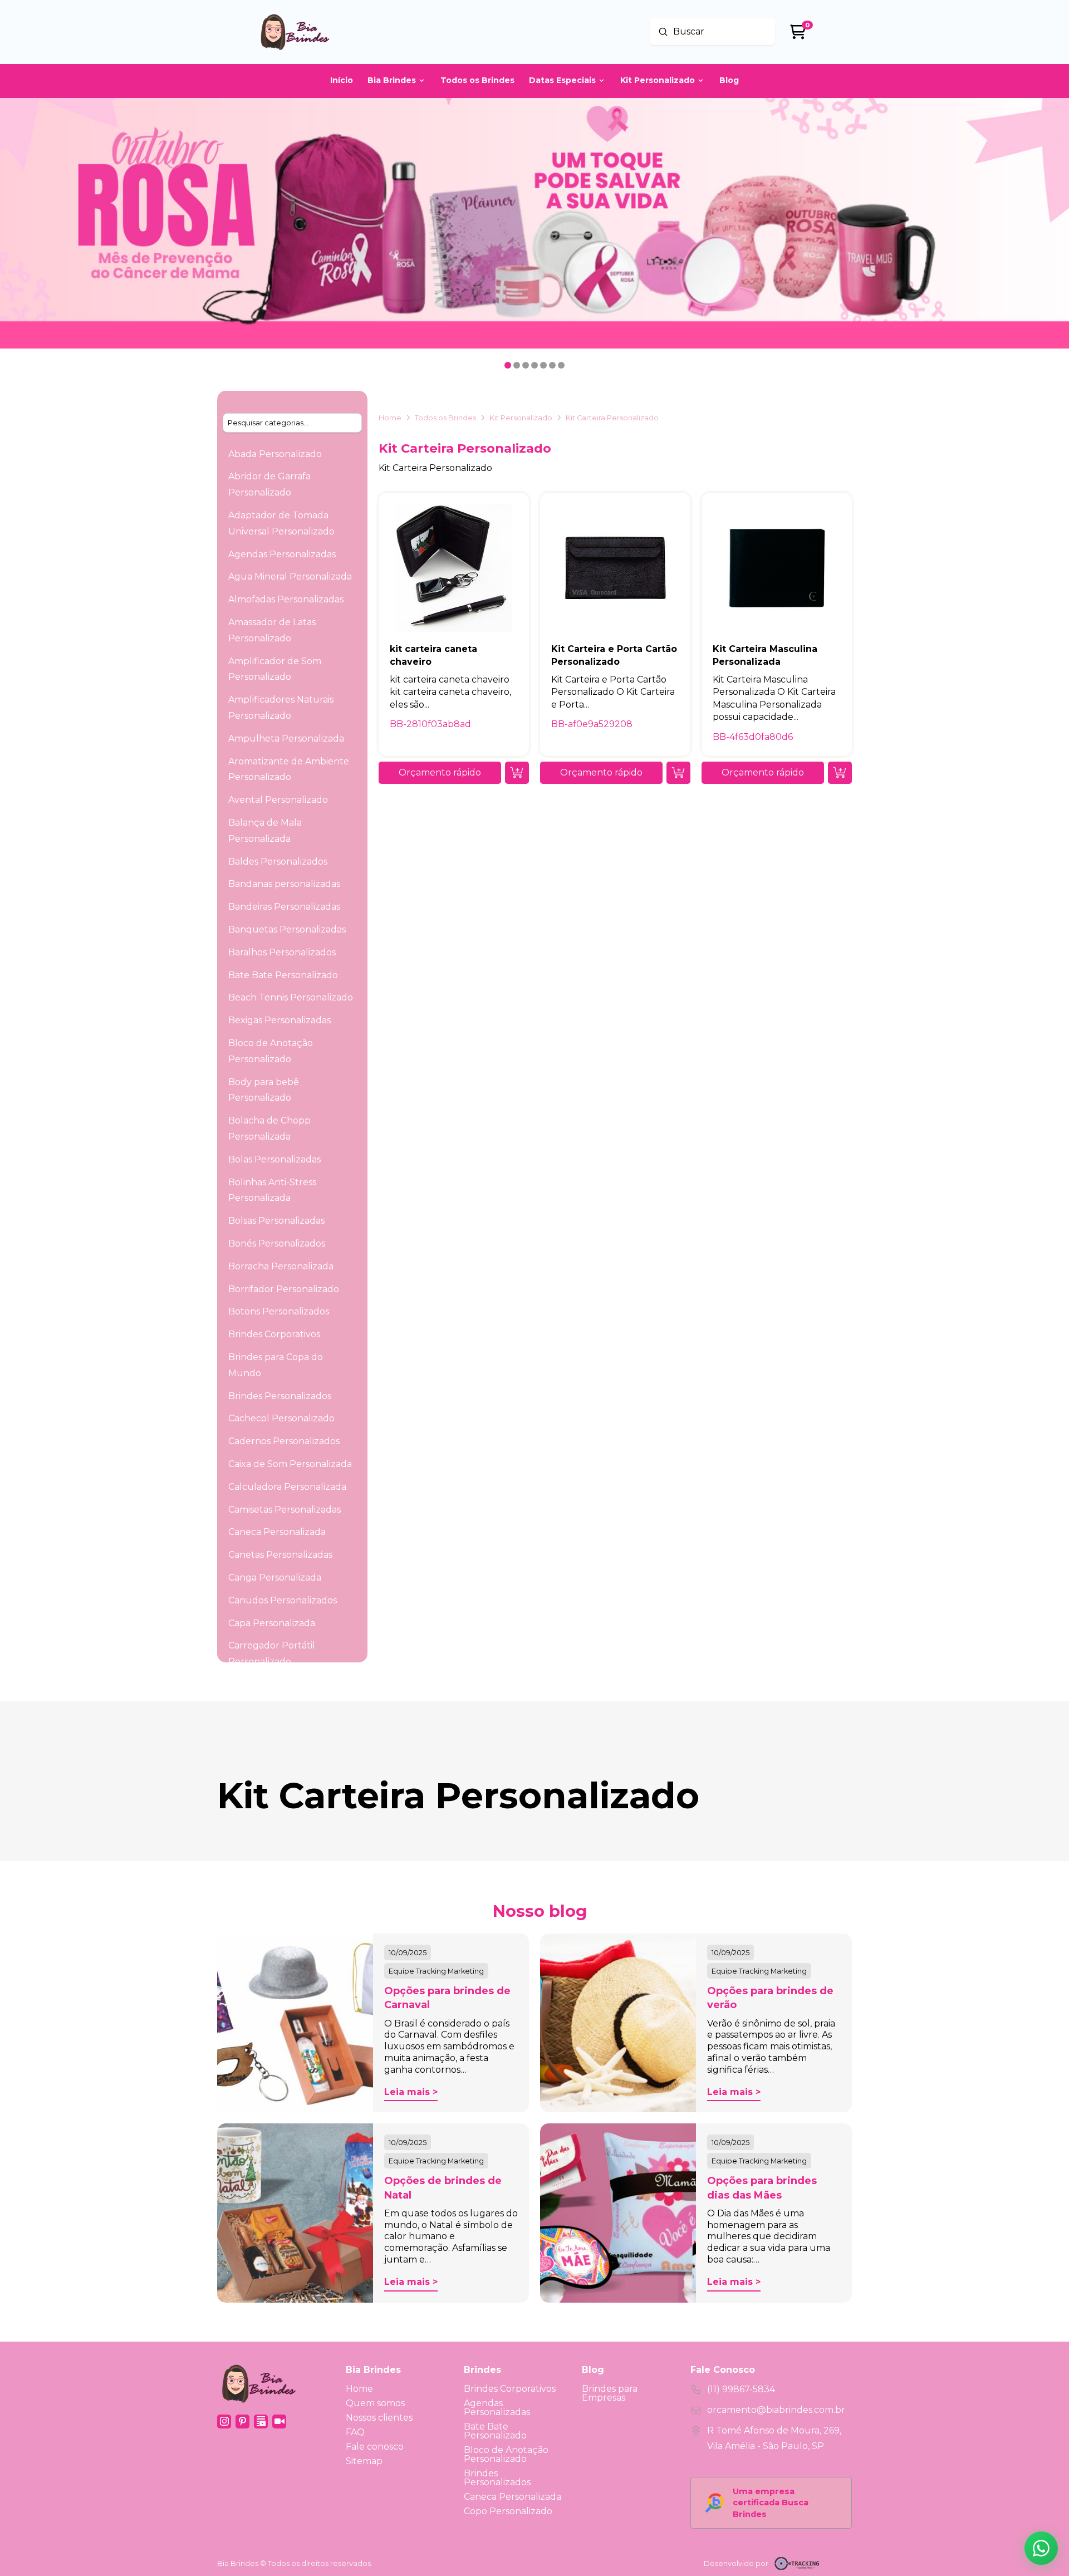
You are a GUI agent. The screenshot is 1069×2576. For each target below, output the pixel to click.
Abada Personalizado (275, 454)
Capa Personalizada (272, 1623)
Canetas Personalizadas (280, 1555)
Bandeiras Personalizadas (284, 907)
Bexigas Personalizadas (279, 1020)
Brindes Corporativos (274, 1334)
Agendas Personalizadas (282, 554)
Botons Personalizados (279, 1311)
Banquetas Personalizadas (287, 929)
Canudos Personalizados (283, 1600)
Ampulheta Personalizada (286, 739)
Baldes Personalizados (278, 862)
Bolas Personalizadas (274, 1159)
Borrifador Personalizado (284, 1289)
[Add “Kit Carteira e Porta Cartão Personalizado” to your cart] (678, 773)
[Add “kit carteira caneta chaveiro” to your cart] (517, 773)
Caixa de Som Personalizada (290, 1464)
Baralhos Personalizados (282, 952)
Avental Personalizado (278, 800)
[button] (440, 773)
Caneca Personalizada (277, 1532)
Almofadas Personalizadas (286, 599)
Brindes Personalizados (280, 1396)
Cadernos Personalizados (284, 1441)
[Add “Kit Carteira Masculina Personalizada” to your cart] (840, 773)
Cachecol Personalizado (281, 1418)
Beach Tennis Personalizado (291, 997)
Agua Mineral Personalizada (290, 576)
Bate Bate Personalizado (283, 975)
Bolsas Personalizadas (276, 1221)
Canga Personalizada (275, 1578)
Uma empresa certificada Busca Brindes (771, 2503)
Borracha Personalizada (281, 1266)
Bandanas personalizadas (284, 884)
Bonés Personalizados (277, 1243)
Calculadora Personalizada (287, 1487)
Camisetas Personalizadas (285, 1510)
